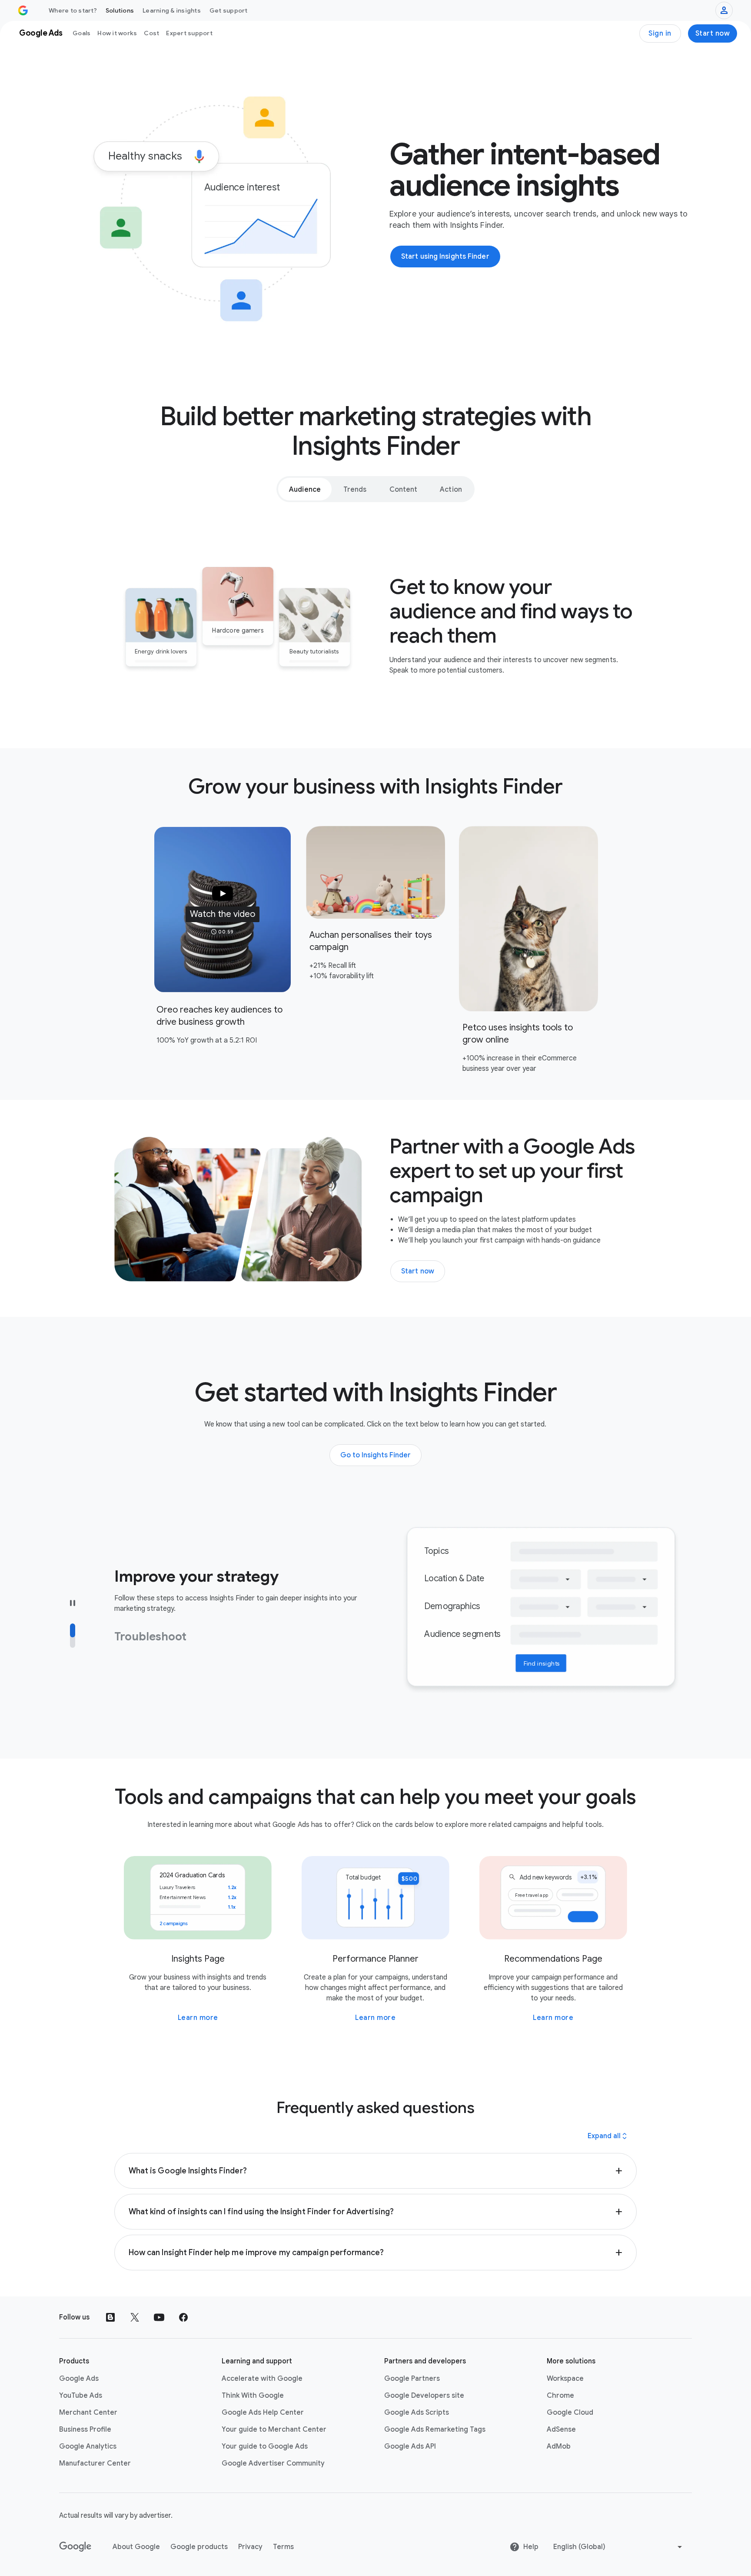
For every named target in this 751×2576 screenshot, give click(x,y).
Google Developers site (424, 2396)
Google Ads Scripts (417, 2413)
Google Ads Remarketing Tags (435, 2429)
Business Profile (85, 2429)
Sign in (660, 33)
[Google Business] (23, 10)
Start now (713, 33)
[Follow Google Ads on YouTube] (159, 2317)
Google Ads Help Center (263, 2413)
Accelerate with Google (262, 2379)
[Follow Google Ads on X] (135, 2317)
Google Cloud (570, 2413)
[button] (223, 910)
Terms (283, 2547)
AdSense (561, 2429)
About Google (136, 2547)
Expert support (189, 33)
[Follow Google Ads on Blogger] (110, 2317)
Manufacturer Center (95, 2463)
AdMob (559, 2446)
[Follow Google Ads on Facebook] (183, 2317)
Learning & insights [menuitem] (172, 10)
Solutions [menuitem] (120, 10)
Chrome (560, 2396)
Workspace (565, 2379)
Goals (81, 33)
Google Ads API (410, 2446)
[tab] (305, 489)
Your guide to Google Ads (265, 2446)
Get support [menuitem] (229, 10)
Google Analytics (88, 2446)
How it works (117, 33)
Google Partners (412, 2379)
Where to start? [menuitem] (73, 10)
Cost (151, 33)
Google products (199, 2547)
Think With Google (253, 2396)
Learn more (198, 2018)
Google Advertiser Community (273, 2463)
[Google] (75, 2547)
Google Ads (79, 2379)
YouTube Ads (81, 2396)
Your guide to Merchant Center (274, 2429)
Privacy (250, 2547)
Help (531, 2547)
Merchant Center (88, 2413)
